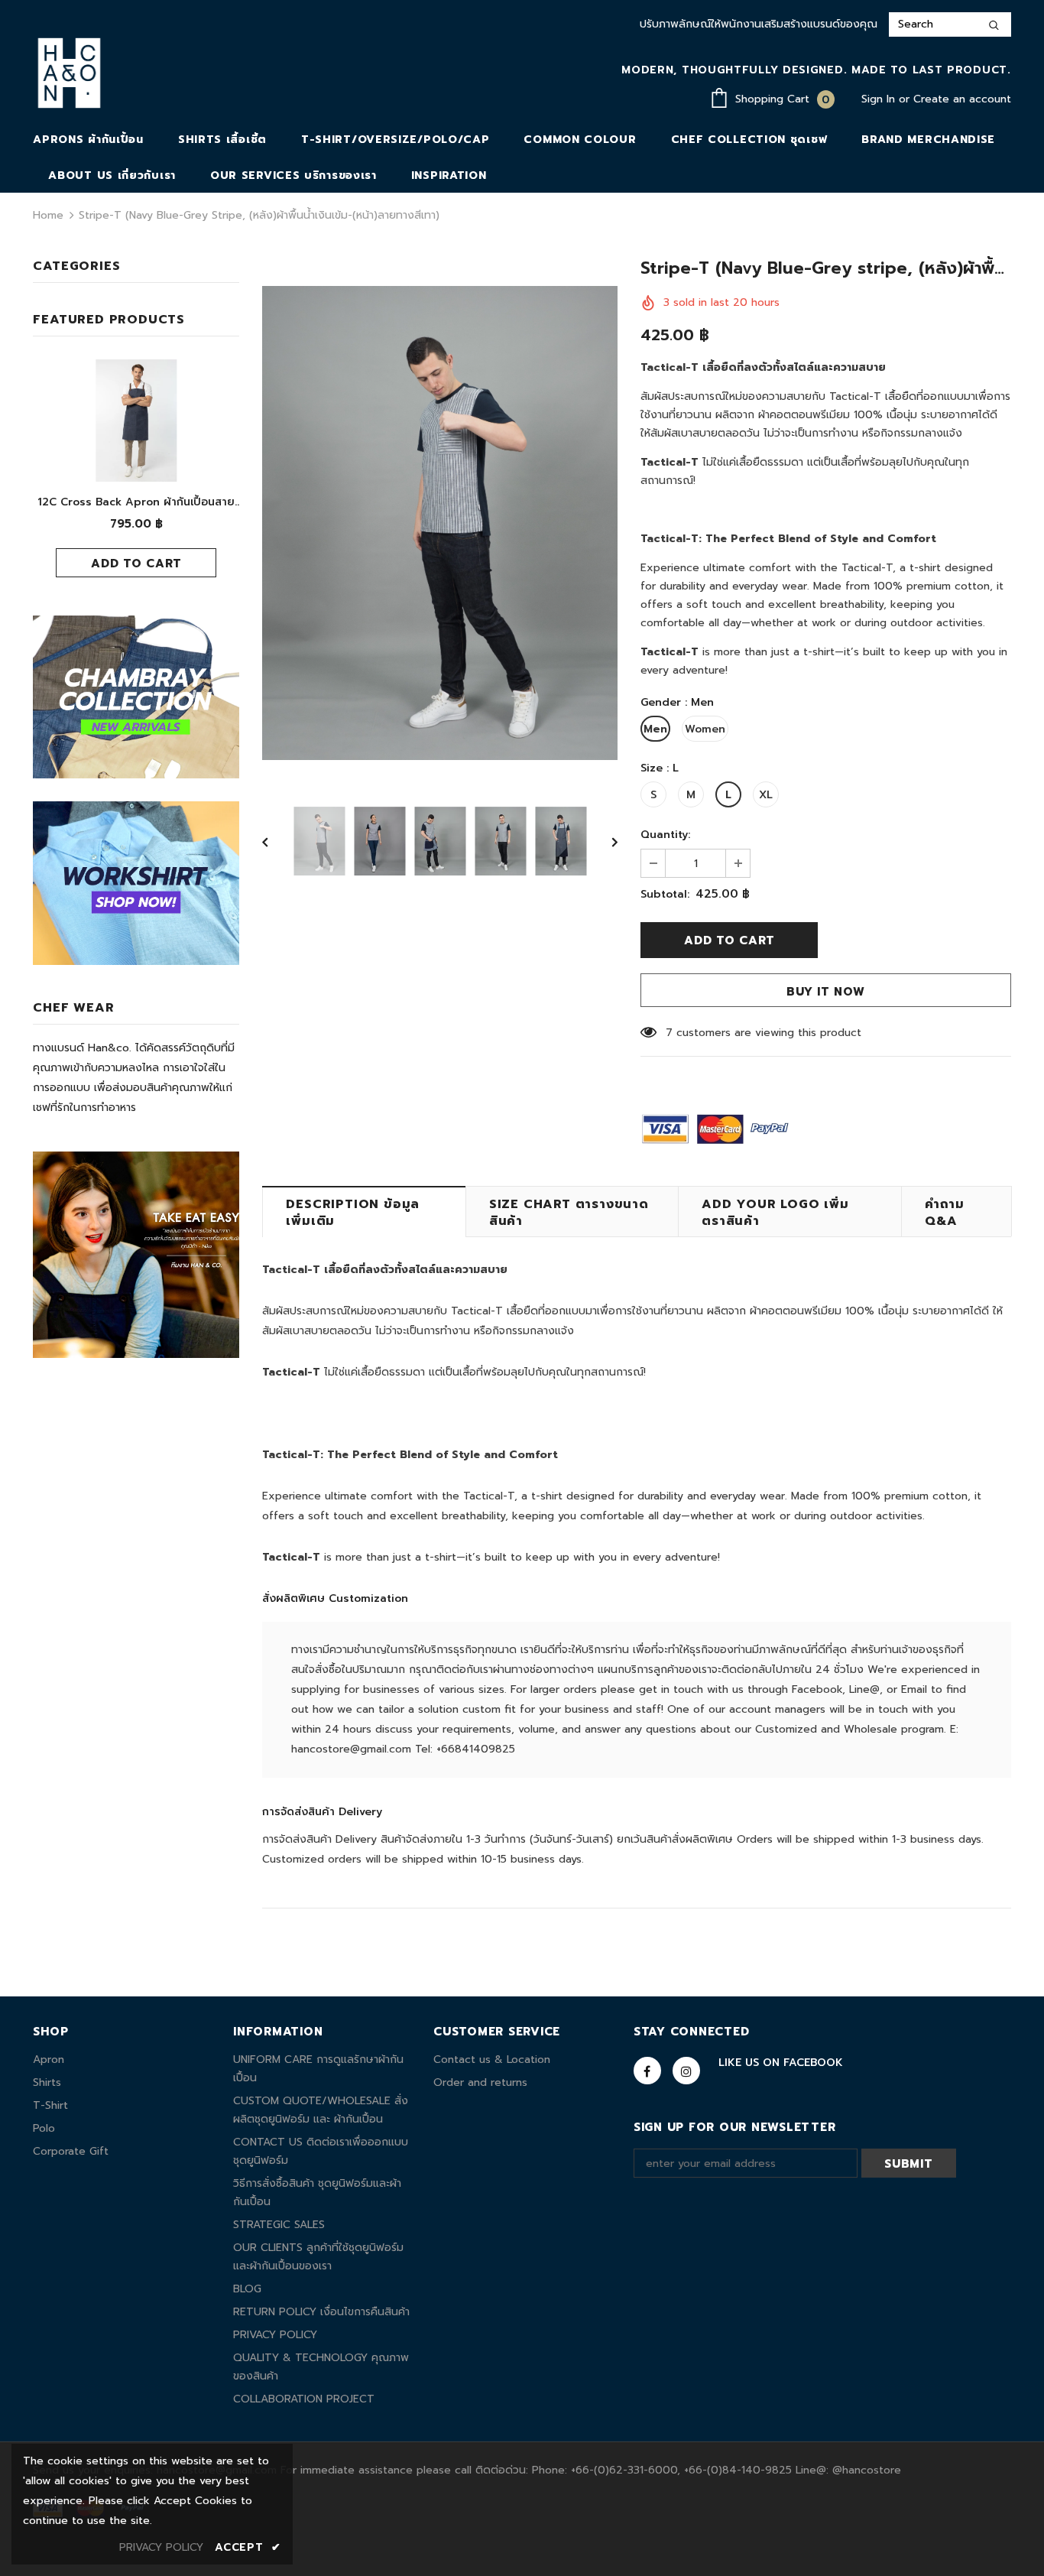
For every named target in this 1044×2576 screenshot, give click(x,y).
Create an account (962, 99)
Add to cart (136, 564)
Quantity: (665, 835)
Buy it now (826, 992)
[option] (440, 523)
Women (705, 729)
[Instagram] (686, 2071)
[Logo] (69, 73)
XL (766, 795)
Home (48, 215)
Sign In (880, 99)
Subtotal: (665, 894)
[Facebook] (647, 2071)
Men (655, 729)
